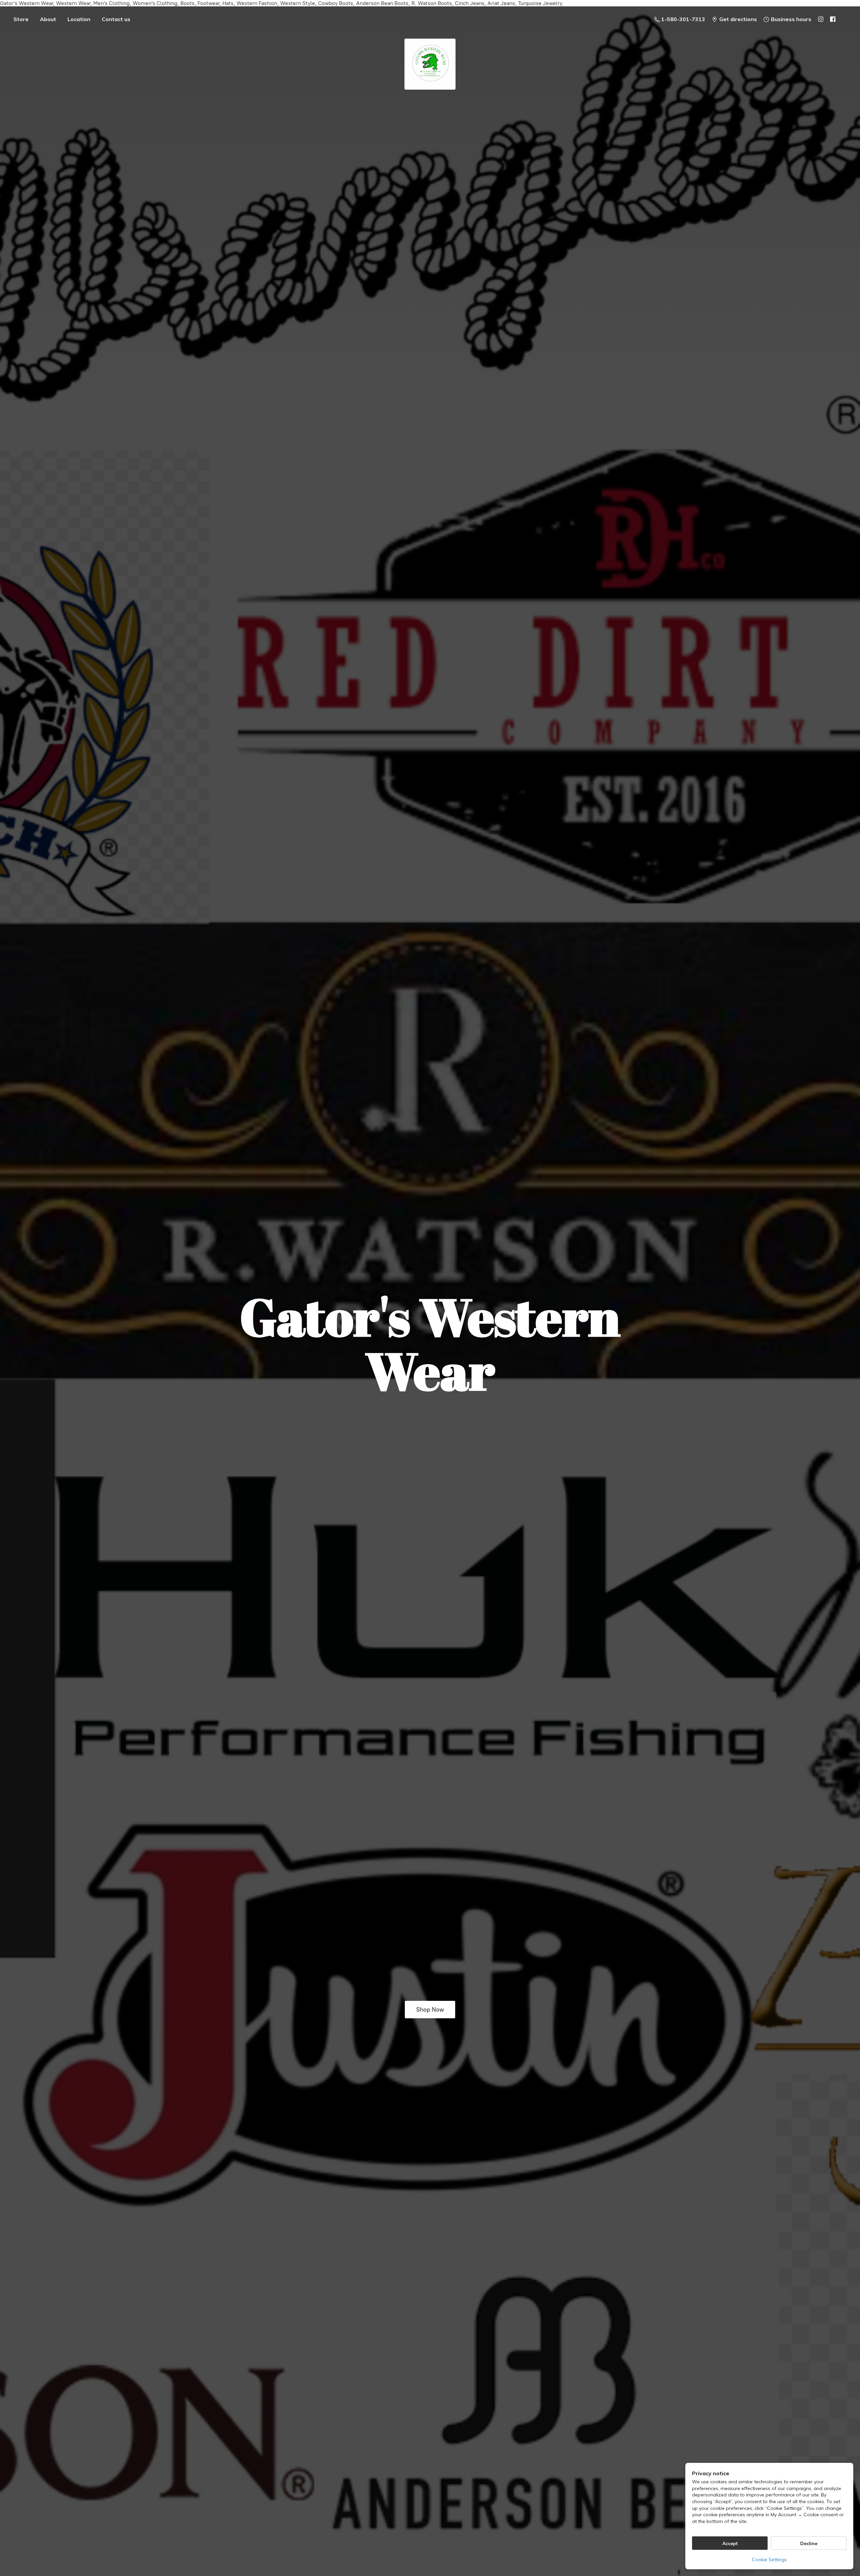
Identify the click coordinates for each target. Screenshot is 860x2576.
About (48, 19)
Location (79, 19)
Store (21, 19)
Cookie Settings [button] (769, 2560)
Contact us (116, 19)
